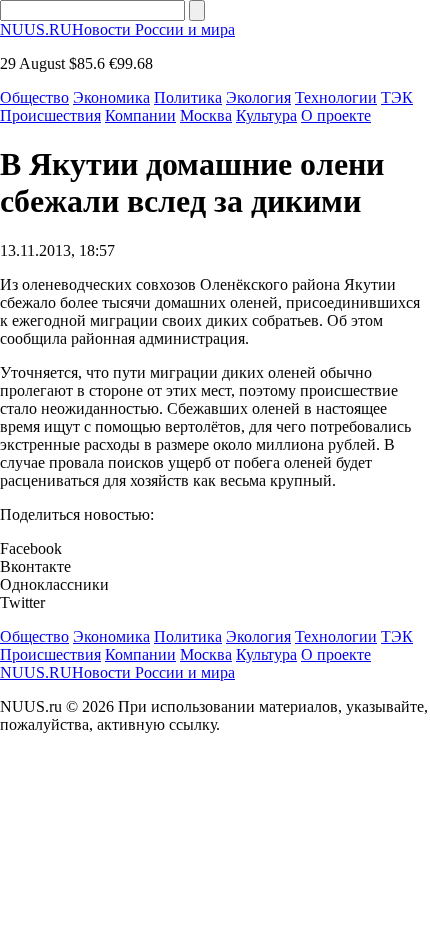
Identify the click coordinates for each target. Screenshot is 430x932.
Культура (266, 115)
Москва (206, 115)
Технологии (336, 97)
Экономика (111, 97)
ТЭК (397, 97)
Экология (258, 97)
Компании (140, 115)
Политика (188, 97)
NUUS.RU (117, 29)
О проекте (336, 115)
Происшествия (50, 115)
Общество (34, 97)
